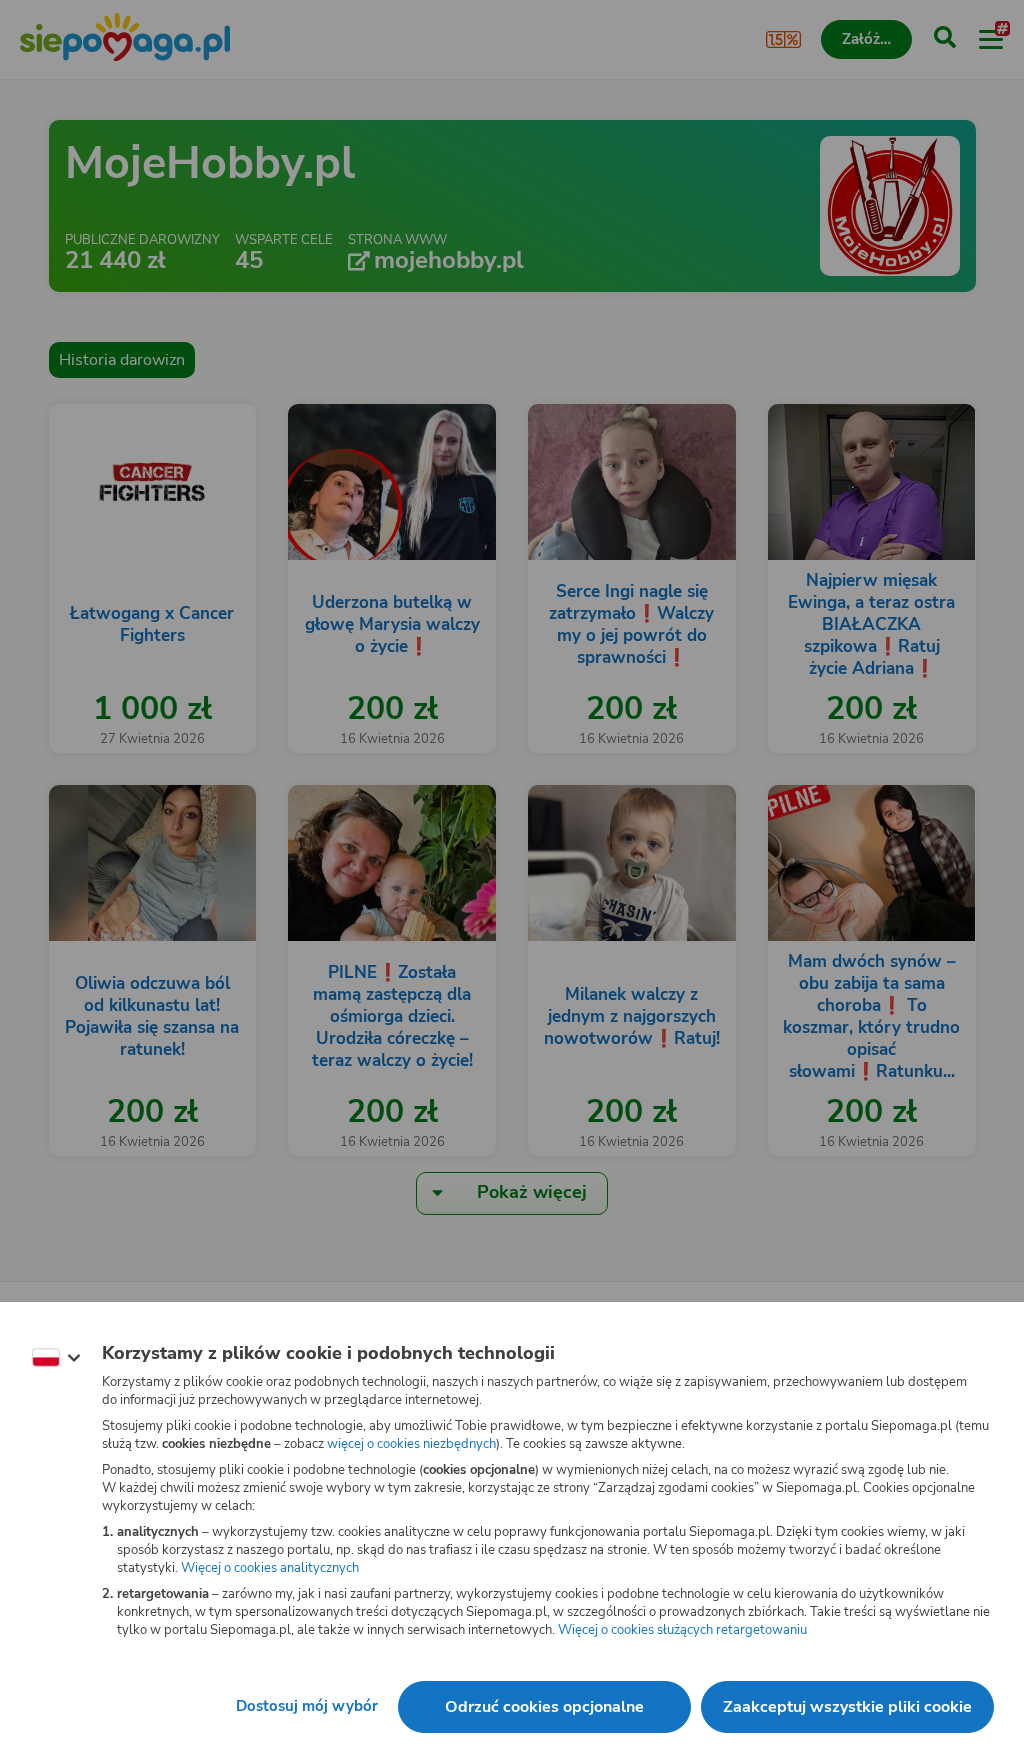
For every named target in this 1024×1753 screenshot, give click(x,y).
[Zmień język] (56, 1358)
